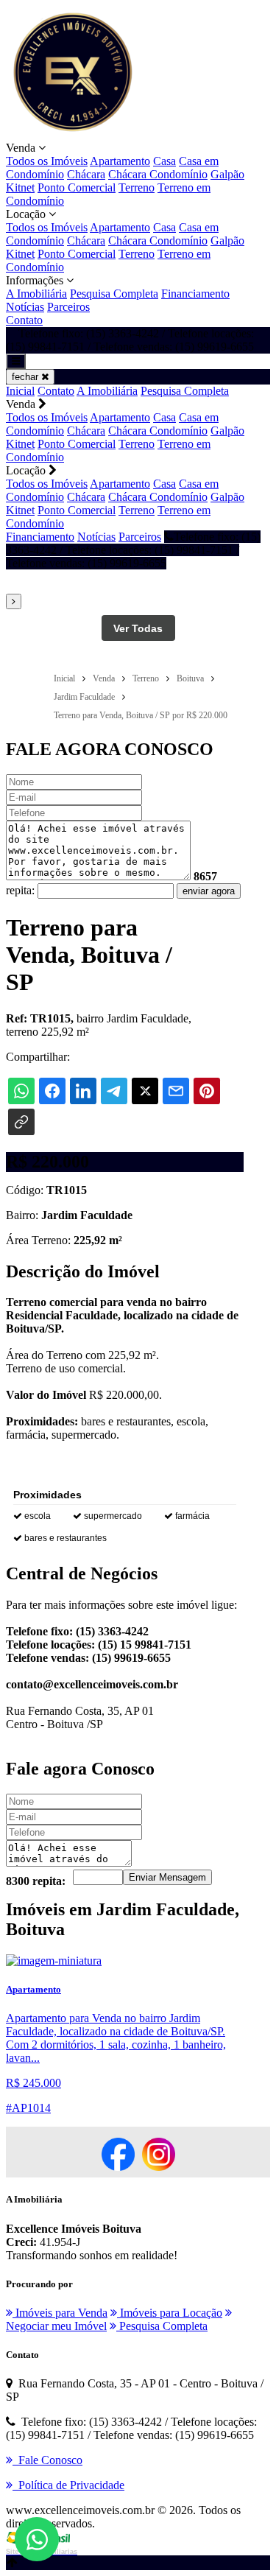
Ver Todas (138, 628)
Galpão (227, 174)
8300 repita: (36, 1881)
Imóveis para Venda (60, 2313)
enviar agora (209, 891)
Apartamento (120, 161)
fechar (26, 377)
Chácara (86, 174)
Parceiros (68, 307)
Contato (24, 320)
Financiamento (195, 294)
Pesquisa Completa (114, 294)
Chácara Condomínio (158, 174)
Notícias (25, 307)
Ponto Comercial (77, 187)
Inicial (20, 391)
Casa (164, 161)
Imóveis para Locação (170, 2313)
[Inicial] (72, 134)
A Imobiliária (36, 294)
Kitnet (20, 187)
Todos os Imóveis (47, 161)
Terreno (137, 187)
